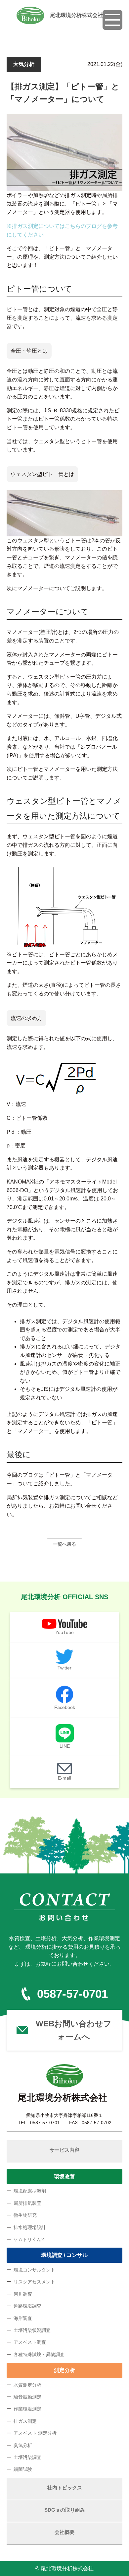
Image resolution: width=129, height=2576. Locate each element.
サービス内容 (64, 2150)
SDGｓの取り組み (65, 2510)
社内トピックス (65, 2488)
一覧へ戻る (64, 1544)
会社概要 (64, 2532)
